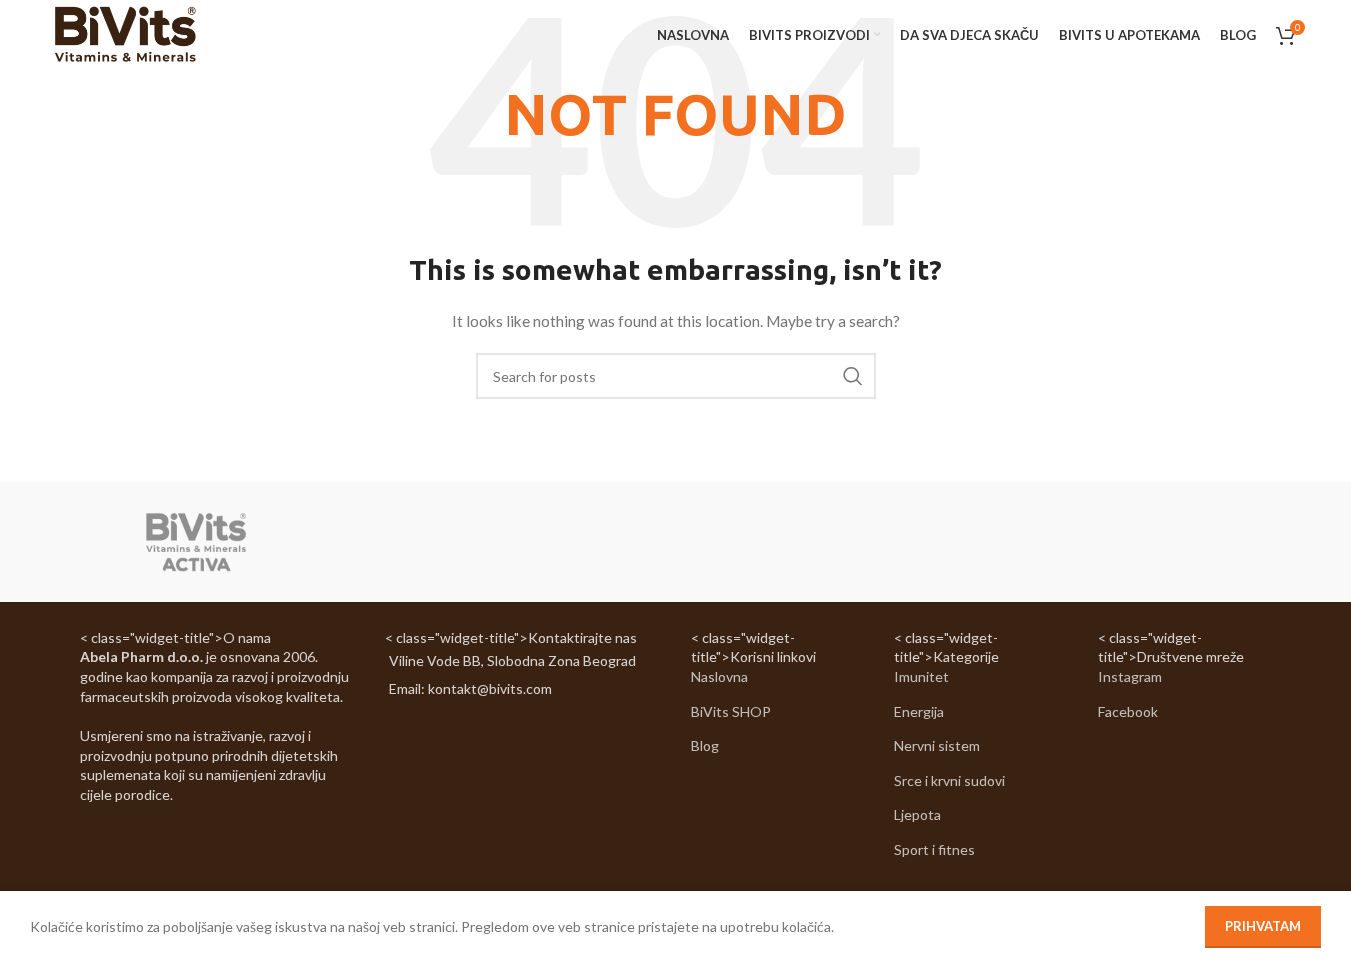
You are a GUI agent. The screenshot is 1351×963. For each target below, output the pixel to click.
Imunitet (921, 676)
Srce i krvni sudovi (949, 780)
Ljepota (917, 814)
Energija (919, 711)
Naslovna (719, 676)
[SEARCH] (853, 376)
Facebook (1128, 711)
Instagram (1130, 676)
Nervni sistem (937, 745)
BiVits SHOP (731, 711)
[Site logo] (124, 33)
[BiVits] (196, 542)
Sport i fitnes (934, 849)
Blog (705, 745)
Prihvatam (1263, 926)
